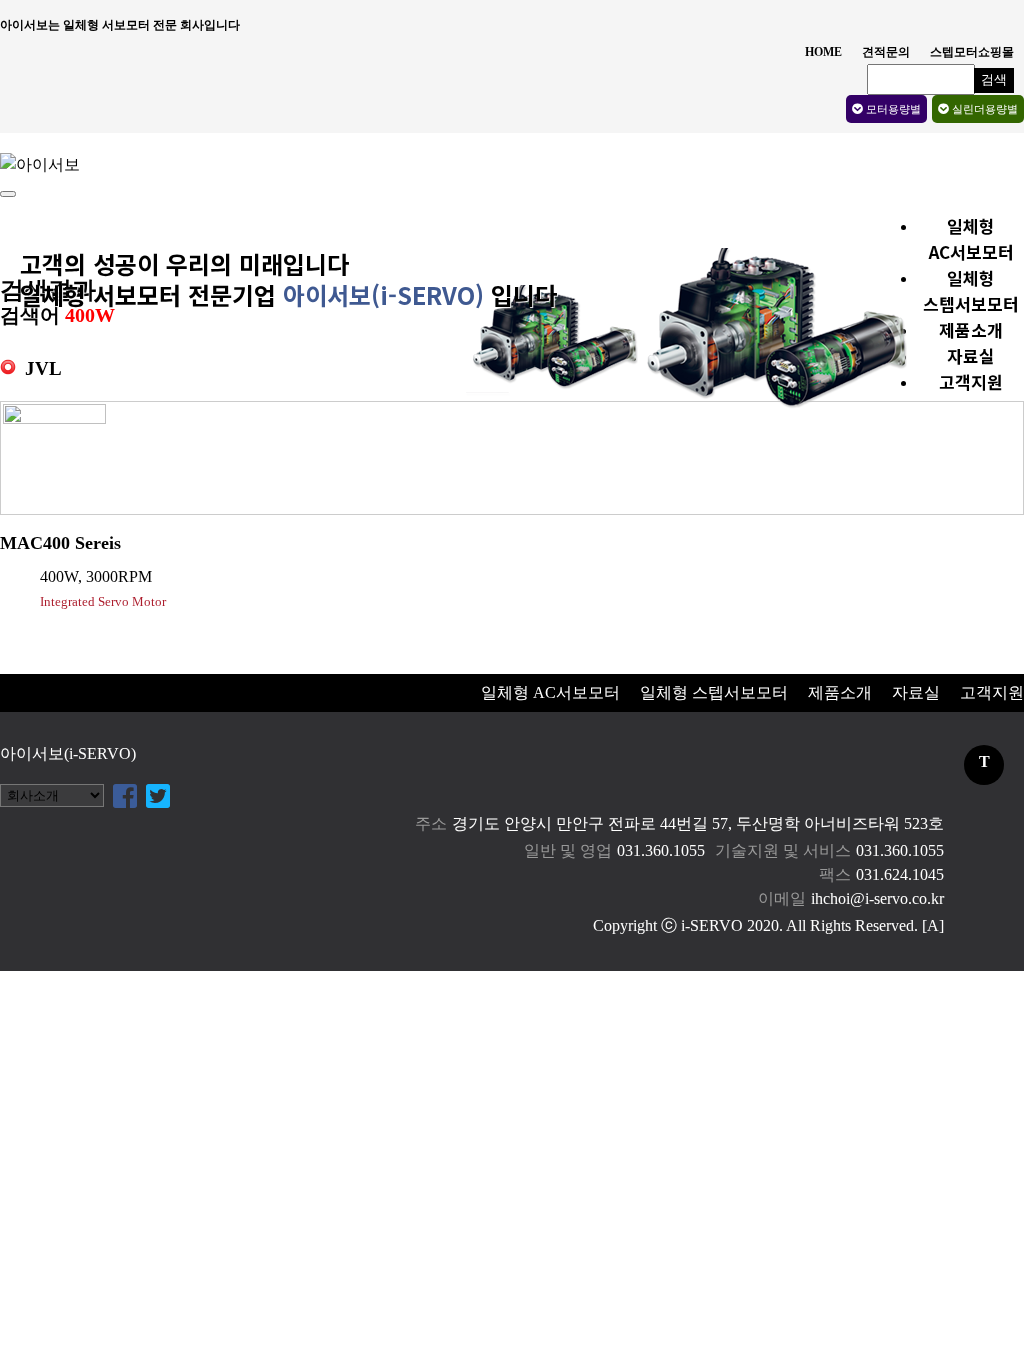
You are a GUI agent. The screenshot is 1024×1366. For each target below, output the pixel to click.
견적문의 (886, 52)
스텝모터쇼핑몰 (972, 52)
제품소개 (971, 329)
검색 (994, 79)
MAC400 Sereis (60, 543)
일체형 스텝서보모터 (714, 692)
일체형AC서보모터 (971, 238)
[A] (933, 925)
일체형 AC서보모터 (550, 692)
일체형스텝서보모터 (971, 290)
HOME (823, 52)
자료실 (971, 355)
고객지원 (971, 381)
